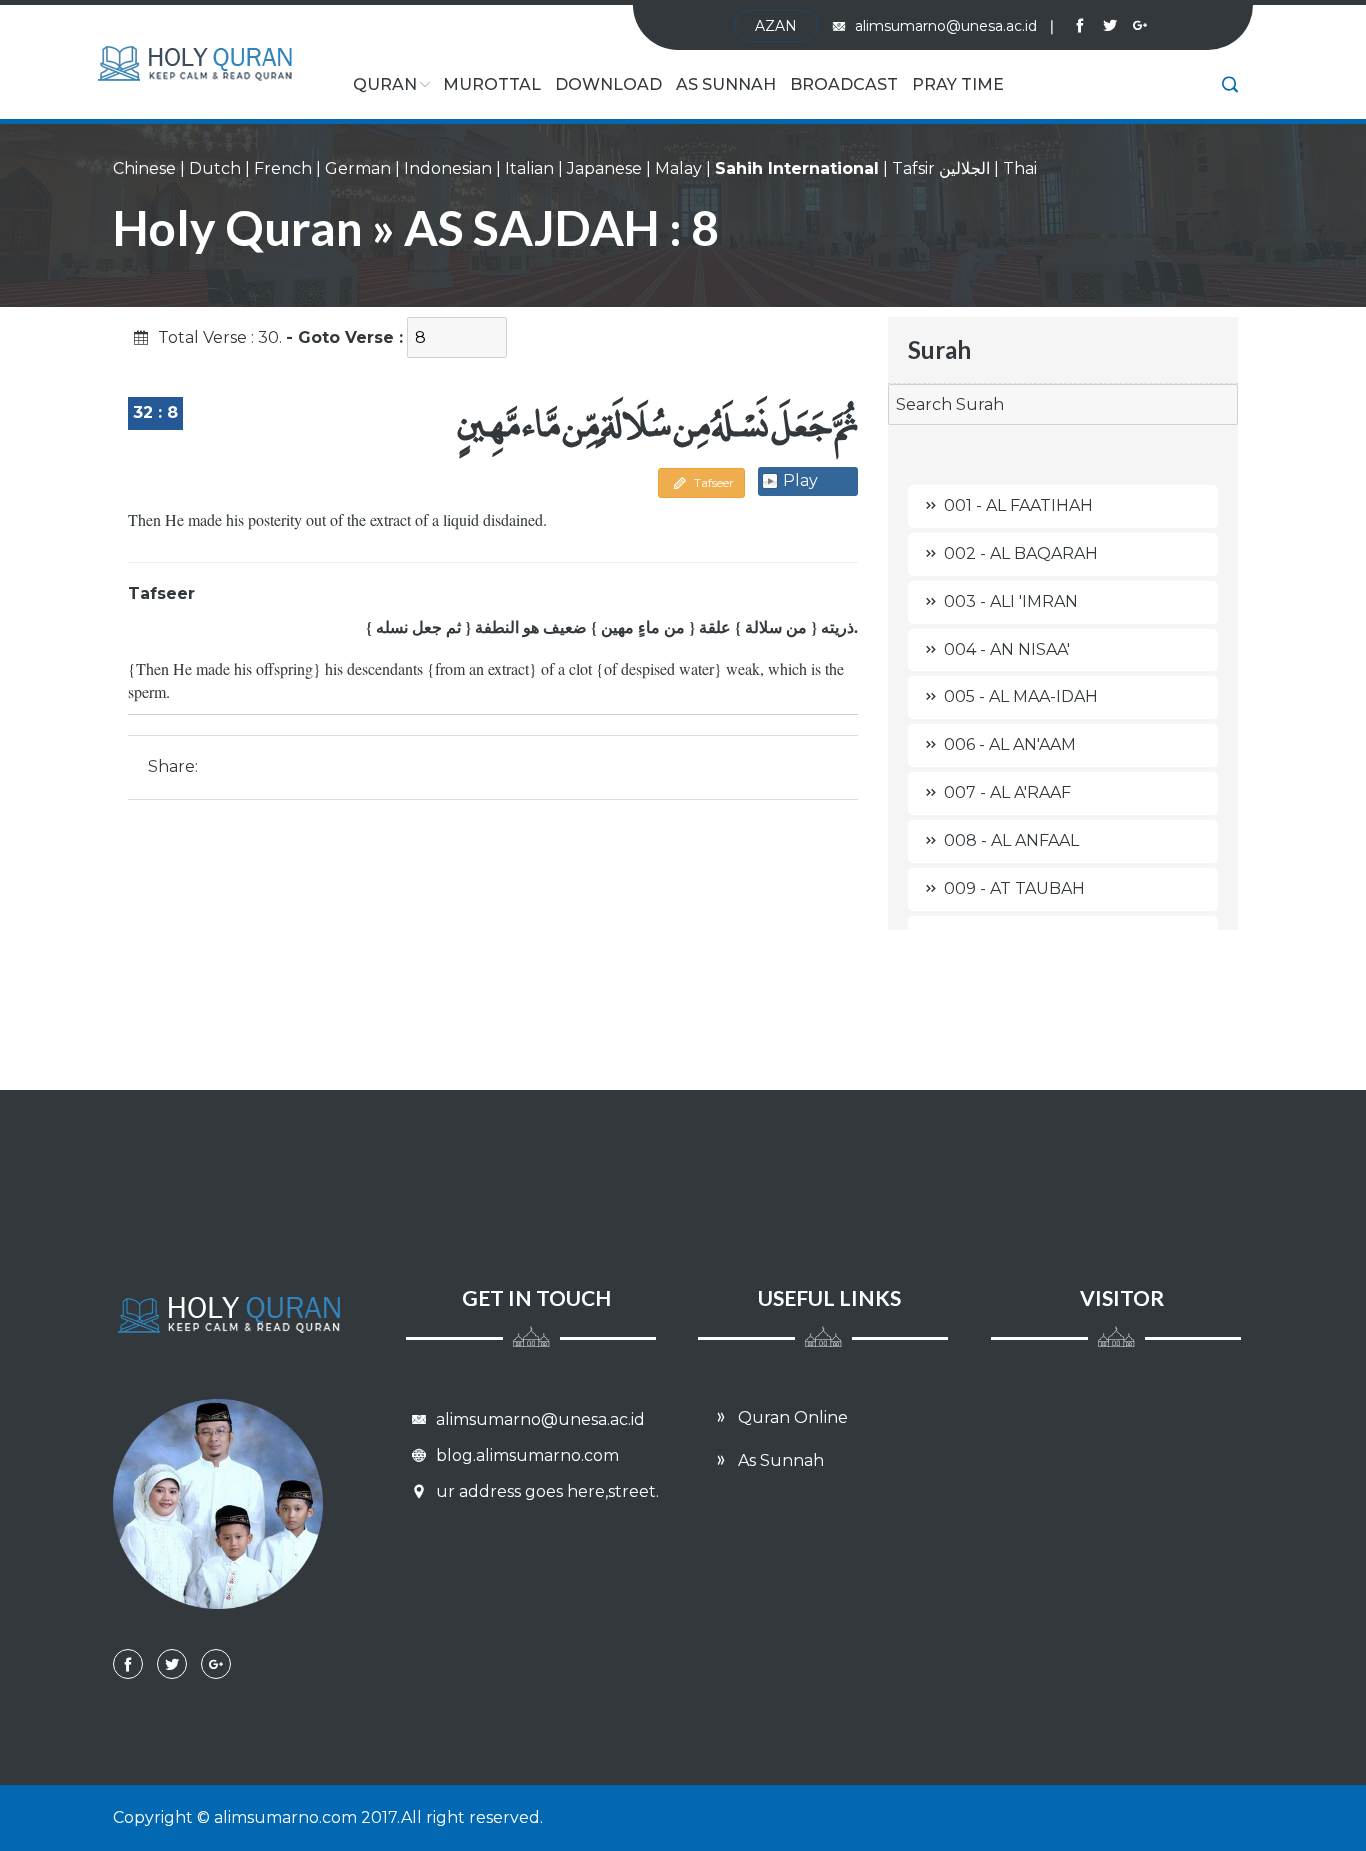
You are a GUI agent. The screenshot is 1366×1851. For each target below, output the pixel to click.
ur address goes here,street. (545, 1491)
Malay (678, 168)
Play (800, 480)
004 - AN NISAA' (1007, 649)
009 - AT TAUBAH (1014, 888)
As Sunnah (726, 84)
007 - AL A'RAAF (1007, 792)
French (283, 168)
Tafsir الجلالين (941, 168)
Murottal (492, 84)
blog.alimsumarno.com (525, 1455)
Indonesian (448, 168)
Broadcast (844, 84)
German (358, 168)
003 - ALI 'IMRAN (1011, 601)
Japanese (604, 168)
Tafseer (712, 482)
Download (608, 84)
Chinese (144, 168)
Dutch (215, 168)
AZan (776, 26)
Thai (1020, 168)
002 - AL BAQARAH (1021, 553)
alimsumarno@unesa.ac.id (954, 26)
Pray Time (958, 84)
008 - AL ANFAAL (1011, 840)
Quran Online (791, 1417)
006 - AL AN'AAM (1010, 744)
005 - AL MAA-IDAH (1021, 696)
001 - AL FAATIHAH (1018, 505)
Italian (529, 168)
